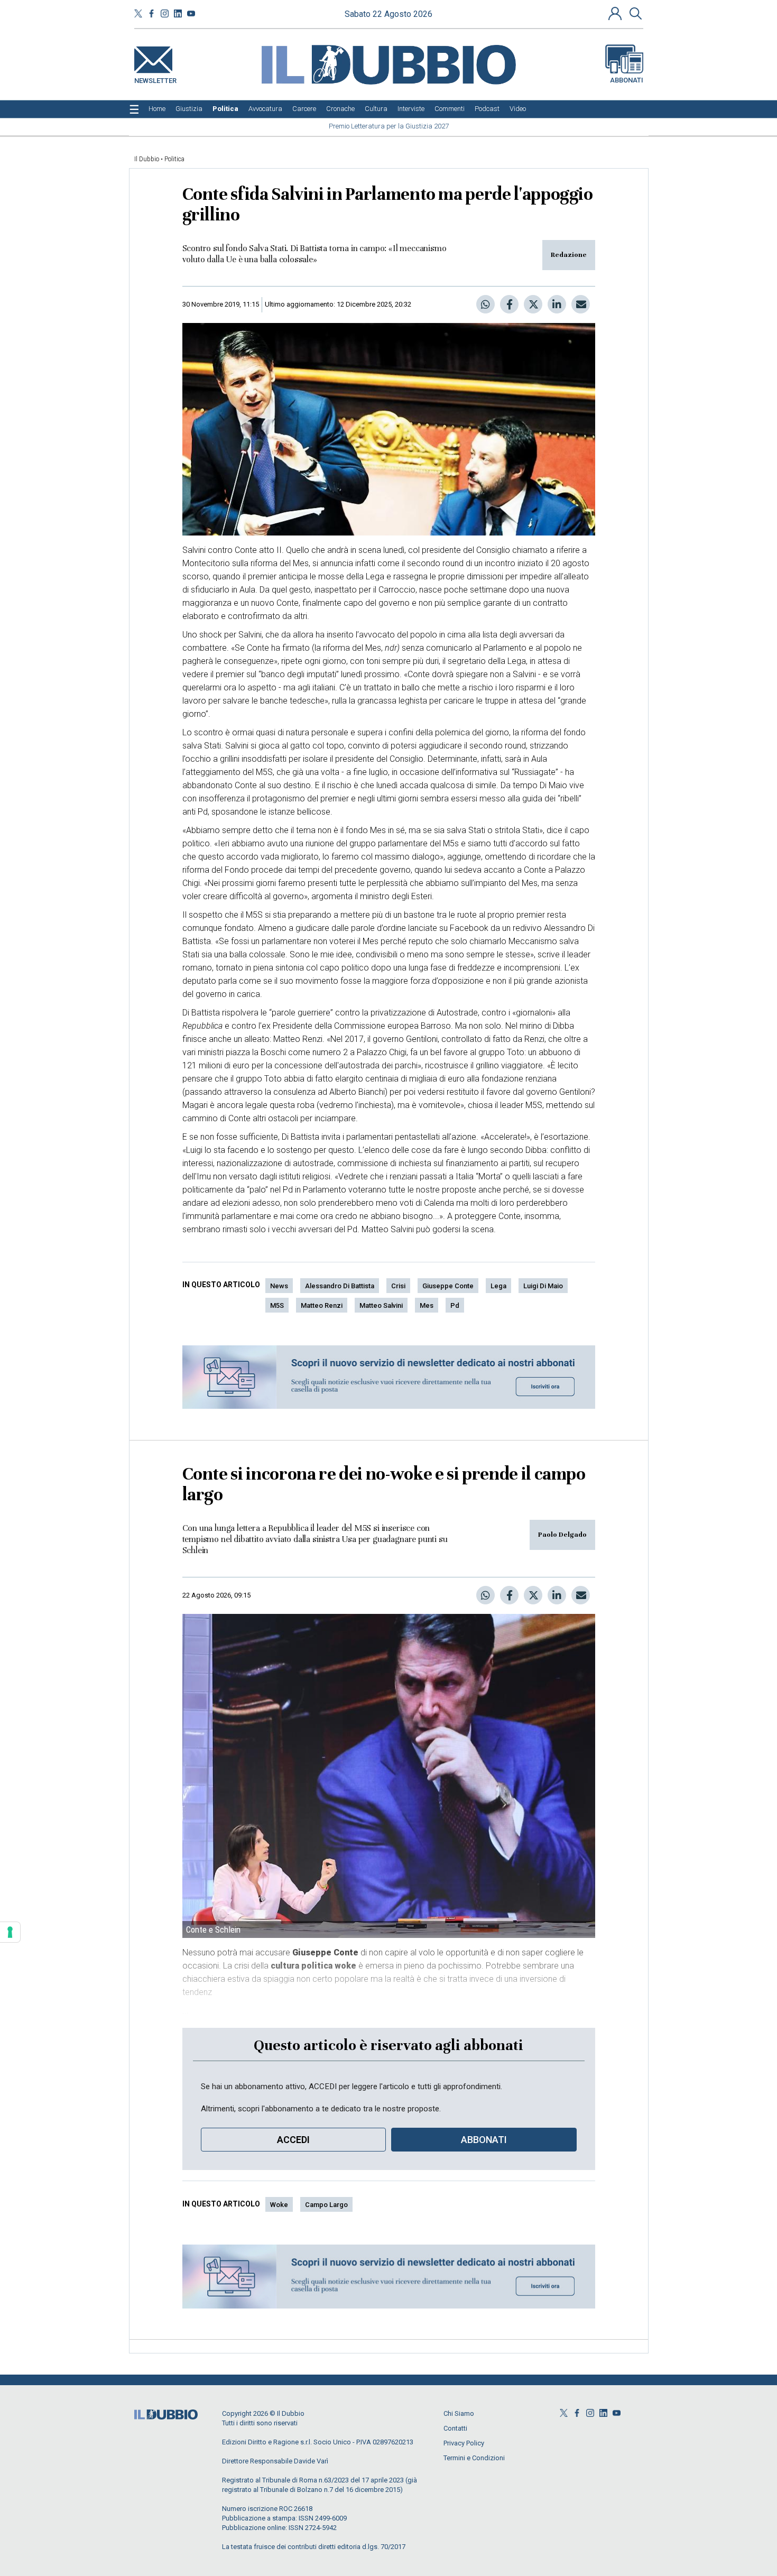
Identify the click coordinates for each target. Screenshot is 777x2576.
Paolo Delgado (562, 1535)
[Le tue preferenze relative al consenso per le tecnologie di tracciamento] (10, 1932)
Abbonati (627, 80)
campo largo (326, 2205)
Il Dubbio (147, 159)
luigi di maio (543, 1286)
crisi (398, 1286)
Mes (427, 1305)
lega (498, 1286)
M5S (277, 1305)
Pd (455, 1305)
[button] (616, 13)
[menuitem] (157, 109)
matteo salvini (381, 1305)
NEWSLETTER (155, 79)
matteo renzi (322, 1305)
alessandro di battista (340, 1286)
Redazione (569, 255)
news (279, 1286)
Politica (174, 159)
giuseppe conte (448, 1286)
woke (279, 2205)
